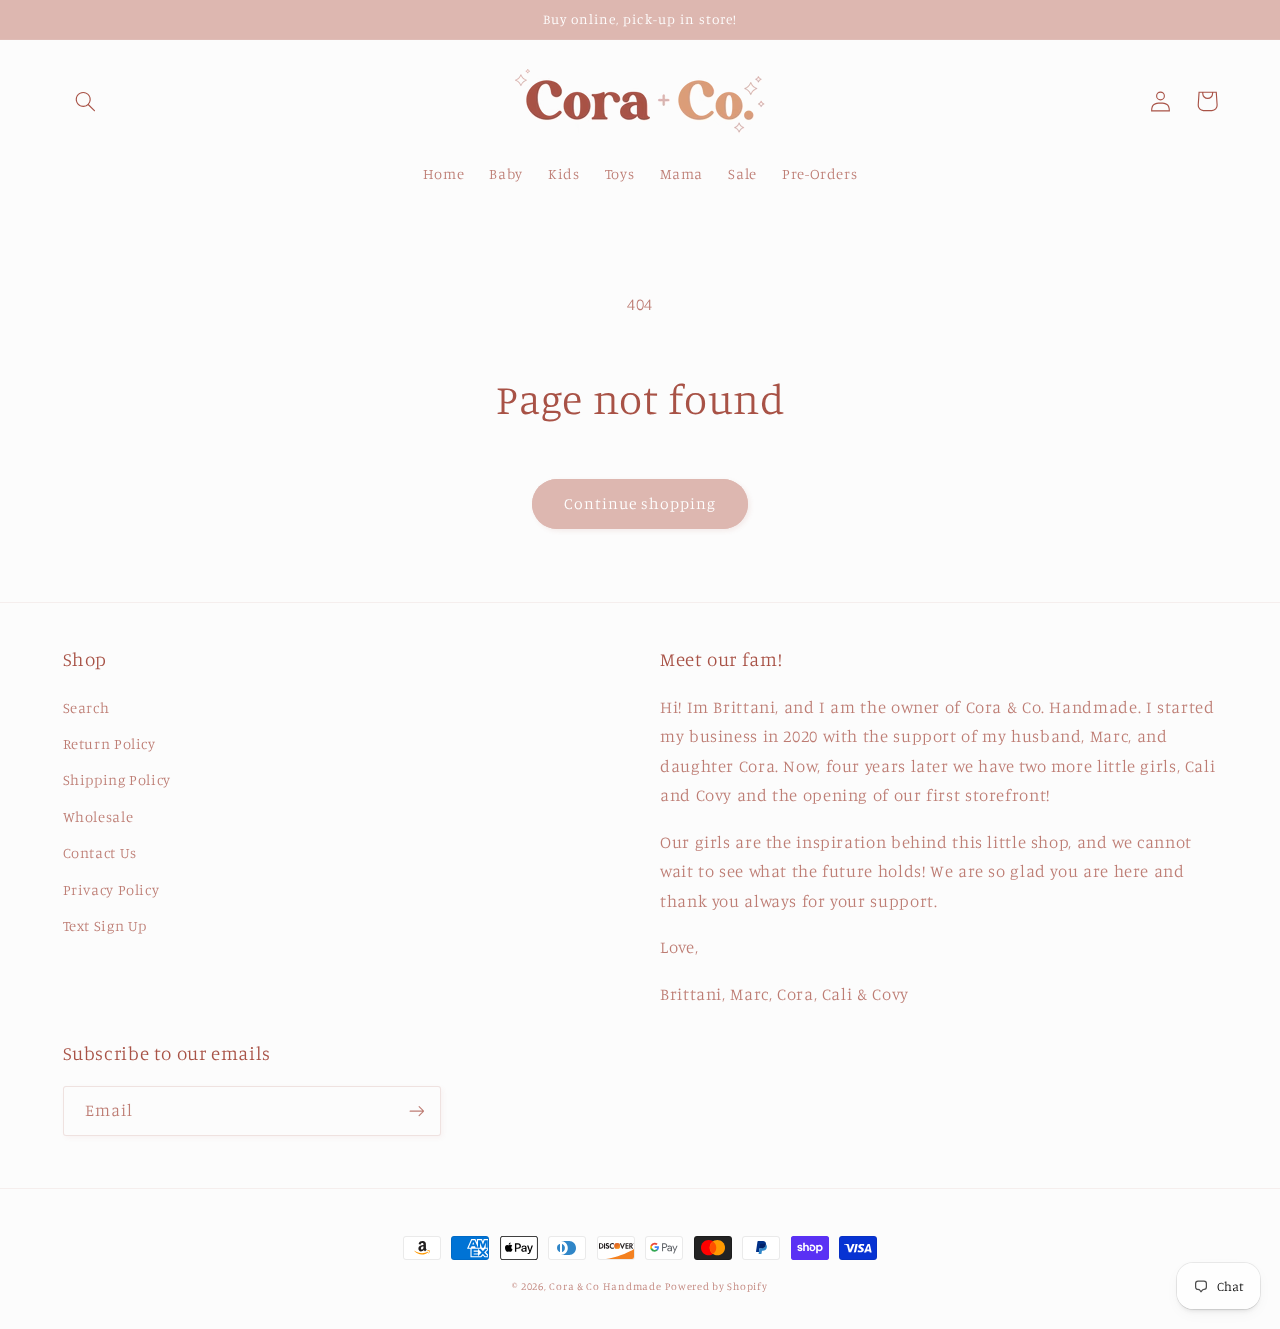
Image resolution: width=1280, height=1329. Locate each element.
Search (86, 707)
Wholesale (98, 816)
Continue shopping (640, 503)
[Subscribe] (416, 1110)
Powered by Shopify (716, 1286)
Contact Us (100, 852)
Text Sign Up (105, 925)
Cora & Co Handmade (605, 1286)
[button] (86, 101)
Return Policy (109, 743)
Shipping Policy (117, 779)
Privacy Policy (111, 889)
